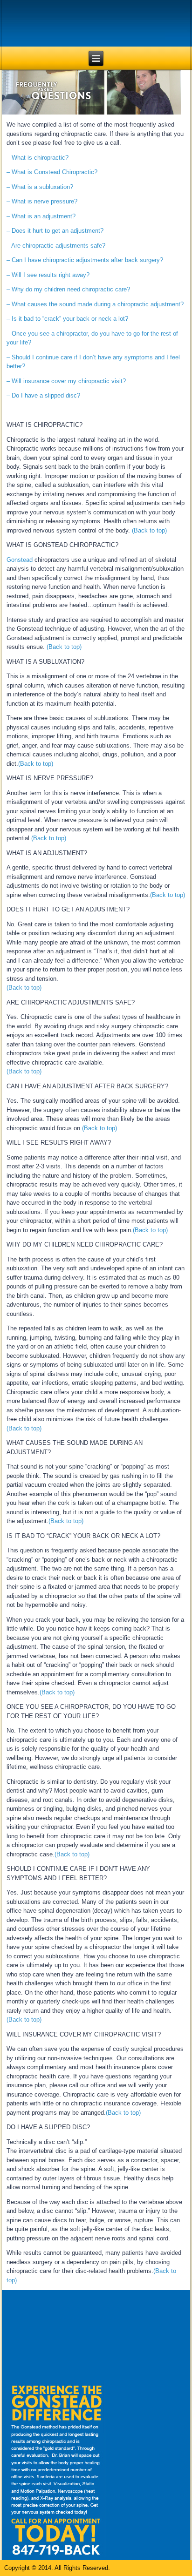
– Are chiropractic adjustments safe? (56, 246)
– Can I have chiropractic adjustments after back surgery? (85, 260)
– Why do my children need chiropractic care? (68, 289)
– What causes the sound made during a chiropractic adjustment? (95, 304)
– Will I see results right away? (48, 275)
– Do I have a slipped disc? (43, 395)
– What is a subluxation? (40, 187)
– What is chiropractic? (38, 158)
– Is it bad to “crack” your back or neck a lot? (67, 319)
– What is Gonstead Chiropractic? (52, 172)
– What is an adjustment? (41, 216)
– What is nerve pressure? (42, 201)
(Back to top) (149, 530)
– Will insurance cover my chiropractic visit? (66, 381)
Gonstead (20, 560)
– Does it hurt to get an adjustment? (55, 231)
